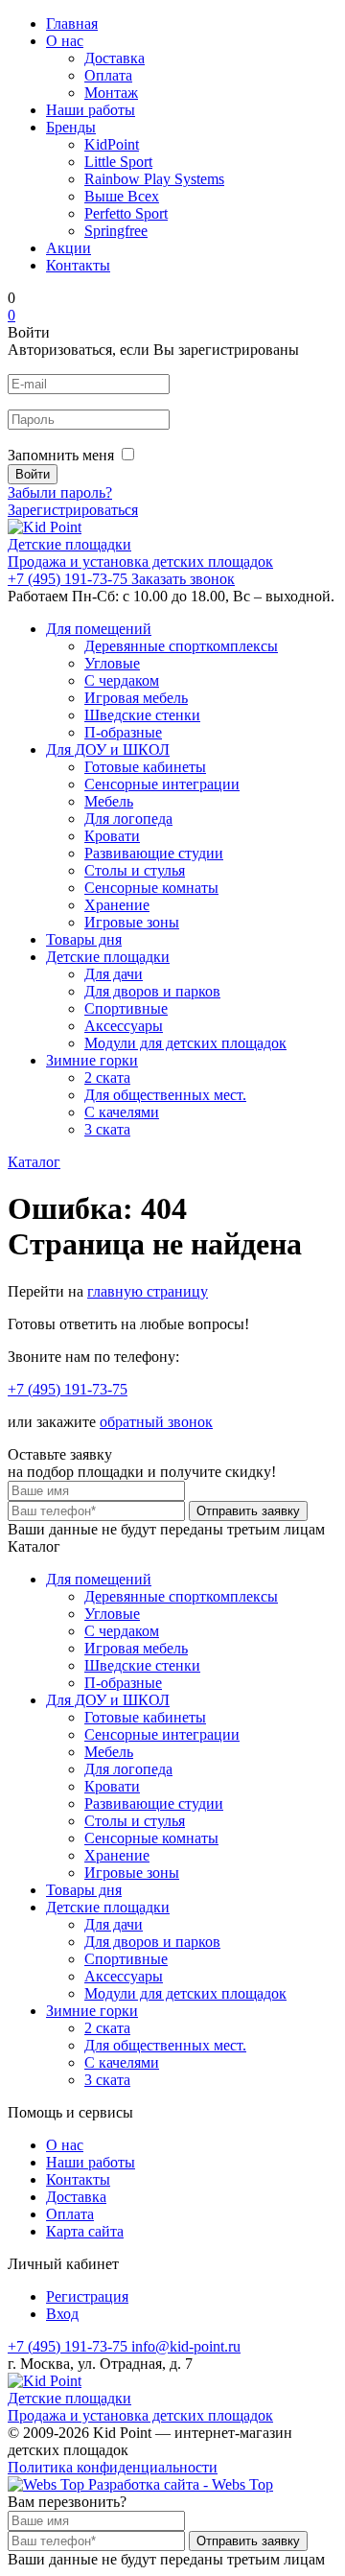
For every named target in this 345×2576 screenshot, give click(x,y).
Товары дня (84, 939)
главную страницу (148, 1291)
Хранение (117, 905)
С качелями (122, 1112)
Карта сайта (85, 2231)
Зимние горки (92, 1060)
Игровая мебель (136, 698)
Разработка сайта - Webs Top (179, 2484)
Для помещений (99, 629)
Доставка (115, 58)
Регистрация (87, 2296)
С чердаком (122, 680)
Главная (72, 23)
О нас (65, 41)
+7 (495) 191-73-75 (69, 579)
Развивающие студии (154, 853)
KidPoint (112, 144)
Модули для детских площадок (185, 1043)
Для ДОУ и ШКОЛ (108, 749)
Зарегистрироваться (73, 510)
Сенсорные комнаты (151, 888)
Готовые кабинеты (145, 767)
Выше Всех (122, 196)
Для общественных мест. (165, 1095)
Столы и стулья (135, 870)
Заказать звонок (183, 579)
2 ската (107, 1077)
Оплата (108, 75)
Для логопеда (128, 819)
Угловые (112, 663)
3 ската (107, 1129)
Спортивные (126, 1008)
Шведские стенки (142, 715)
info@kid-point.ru (186, 2346)
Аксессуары (124, 1026)
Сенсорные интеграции (162, 784)
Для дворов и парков (152, 991)
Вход (62, 2314)
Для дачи (114, 974)
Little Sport (118, 162)
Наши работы (91, 110)
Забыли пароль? (60, 492)
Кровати (112, 836)
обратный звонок (156, 1422)
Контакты (78, 265)
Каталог (34, 1162)
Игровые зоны (132, 922)
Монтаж (111, 93)
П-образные (123, 732)
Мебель (109, 801)
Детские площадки (108, 957)
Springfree (116, 231)
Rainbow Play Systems (154, 179)
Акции (69, 248)
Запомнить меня (61, 455)
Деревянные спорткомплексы (181, 646)
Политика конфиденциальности (113, 2467)
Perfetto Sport (126, 213)
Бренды (71, 127)
